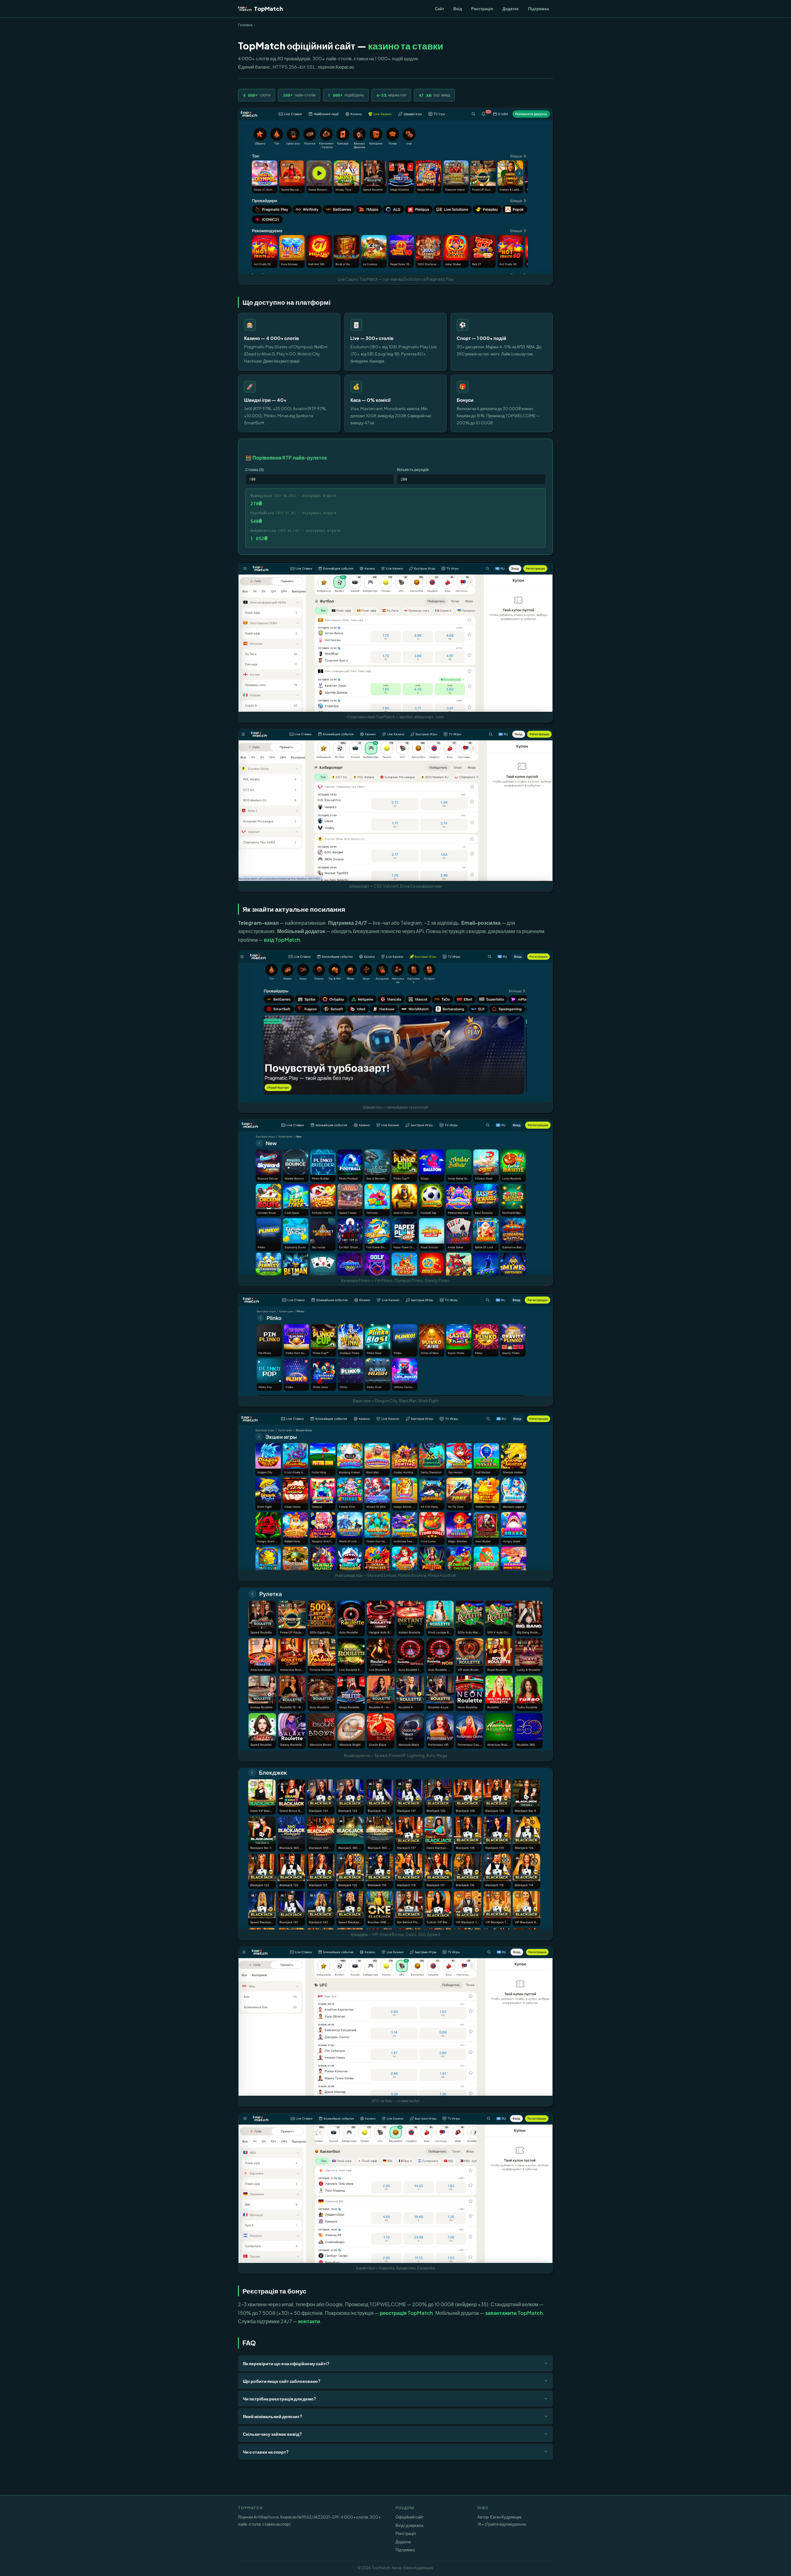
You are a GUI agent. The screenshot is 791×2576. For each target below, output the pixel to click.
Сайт (439, 8)
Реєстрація (482, 8)
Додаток (511, 8)
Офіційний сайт (410, 2517)
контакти (309, 2321)
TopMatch (269, 8)
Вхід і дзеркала (409, 2525)
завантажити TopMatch (514, 2313)
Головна (245, 25)
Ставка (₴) (255, 469)
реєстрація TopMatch (406, 2313)
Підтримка (538, 8)
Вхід (458, 8)
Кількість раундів (413, 469)
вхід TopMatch (282, 940)
